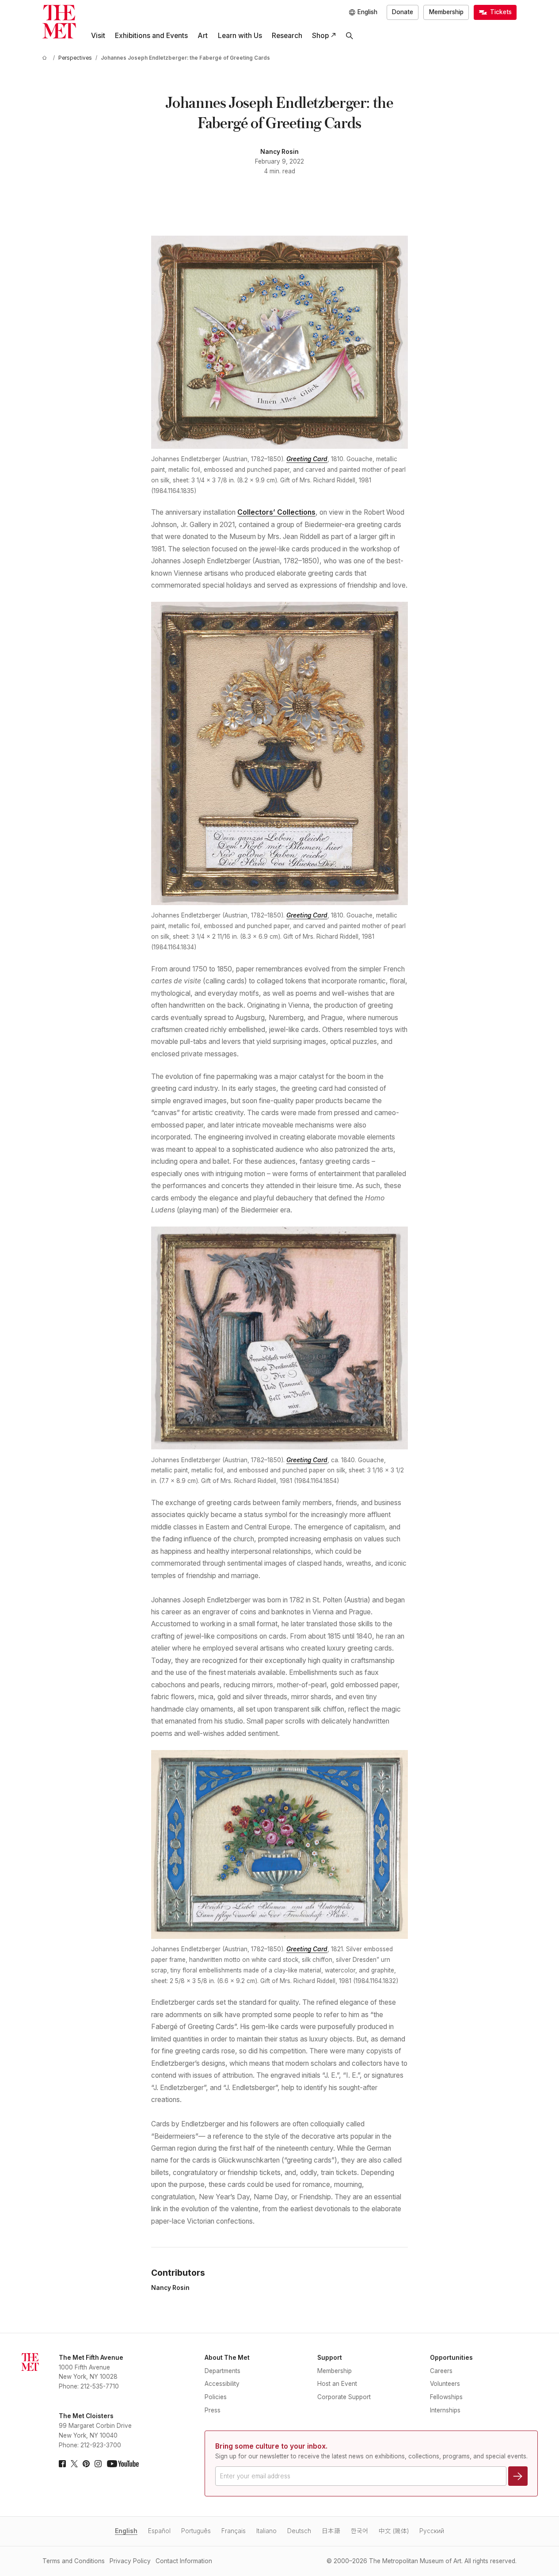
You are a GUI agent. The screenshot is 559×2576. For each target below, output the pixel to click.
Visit (98, 36)
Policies (216, 2397)
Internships (445, 2410)
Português (196, 2531)
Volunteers (445, 2384)
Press (213, 2410)
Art (203, 36)
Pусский (432, 2531)
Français (234, 2531)
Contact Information (184, 2561)
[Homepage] (59, 22)
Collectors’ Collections (276, 512)
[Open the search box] (350, 36)
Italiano (266, 2531)
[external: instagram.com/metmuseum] (98, 2464)
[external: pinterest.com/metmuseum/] (86, 2464)
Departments (222, 2371)
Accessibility (222, 2384)
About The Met (227, 2358)
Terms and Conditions (74, 2561)
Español (159, 2531)
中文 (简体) (394, 2531)
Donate (403, 12)
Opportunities (451, 2358)
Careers (441, 2371)
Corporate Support (344, 2397)
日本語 (331, 2531)
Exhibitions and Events (151, 36)
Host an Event (337, 2384)
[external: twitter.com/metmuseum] (74, 2464)
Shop (320, 36)
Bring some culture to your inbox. (271, 2446)
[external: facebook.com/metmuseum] (62, 2464)
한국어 (359, 2531)
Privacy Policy (130, 2561)
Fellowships (446, 2397)
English (126, 2531)
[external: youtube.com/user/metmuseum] (123, 2464)
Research (287, 36)
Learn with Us (240, 36)
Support (330, 2358)
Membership (446, 12)
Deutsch (299, 2531)
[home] (46, 58)
